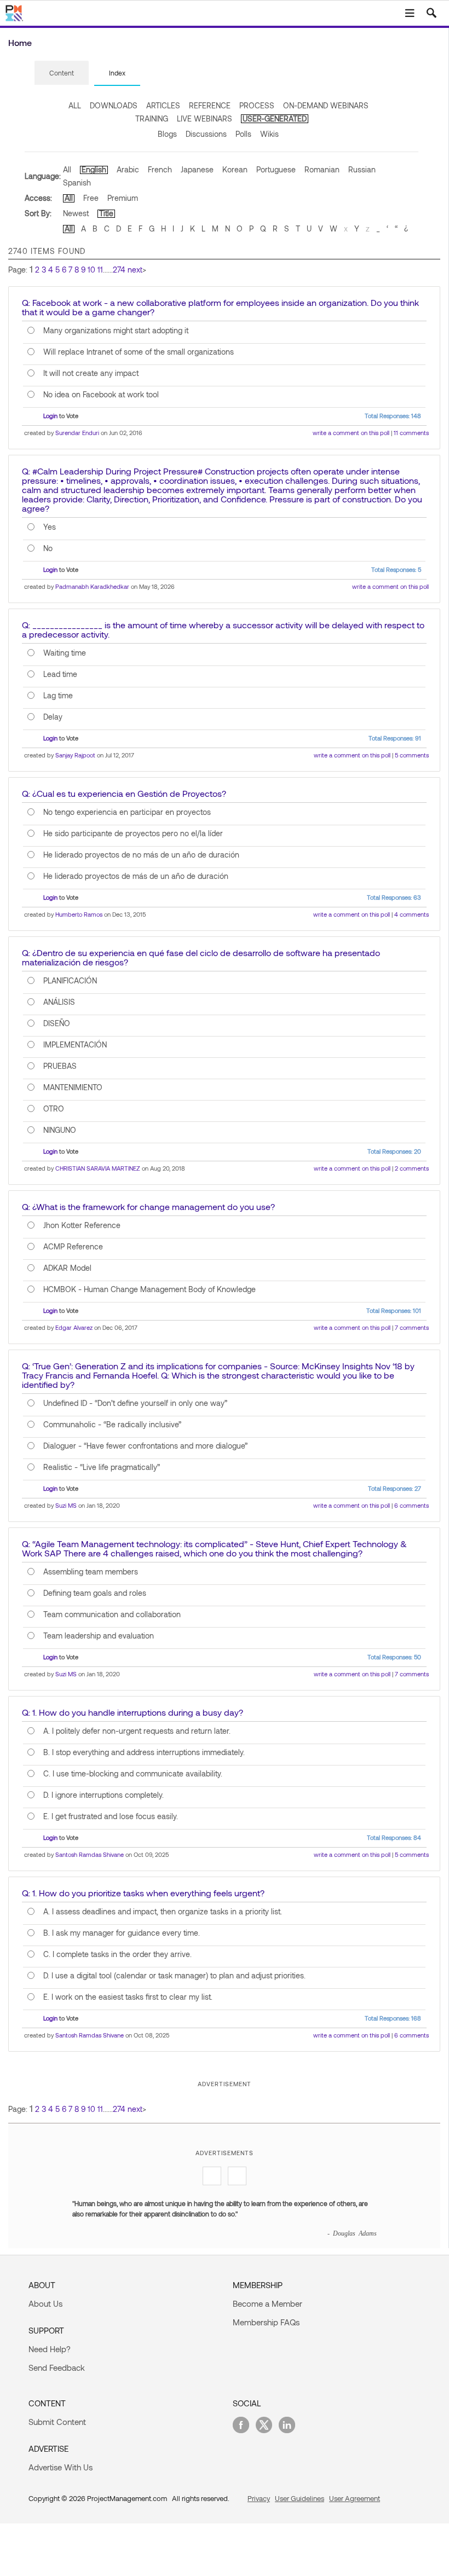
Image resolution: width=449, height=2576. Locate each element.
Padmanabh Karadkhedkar (92, 586)
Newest (76, 213)
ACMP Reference (73, 1247)
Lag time (58, 696)
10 (91, 270)
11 (100, 270)
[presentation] (62, 73)
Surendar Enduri (77, 433)
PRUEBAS (60, 1066)
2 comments (412, 1168)
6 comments (411, 1505)
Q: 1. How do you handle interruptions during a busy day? (133, 1712)
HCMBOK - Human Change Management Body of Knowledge (149, 1289)
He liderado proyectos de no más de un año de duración (141, 855)
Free (91, 198)
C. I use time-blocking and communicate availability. (133, 1774)
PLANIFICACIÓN (70, 981)
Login (50, 416)
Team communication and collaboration (112, 1614)
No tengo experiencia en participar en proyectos (127, 812)
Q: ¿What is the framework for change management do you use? (148, 1206)
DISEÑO (57, 1023)
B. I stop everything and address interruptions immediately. (144, 1752)
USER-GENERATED (275, 118)
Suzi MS (66, 1505)
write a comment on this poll (351, 433)
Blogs (167, 134)
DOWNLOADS (114, 105)
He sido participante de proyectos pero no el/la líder (133, 833)
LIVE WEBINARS (205, 118)
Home (20, 42)
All (67, 169)
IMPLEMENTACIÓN (75, 1045)
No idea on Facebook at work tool (101, 395)
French (160, 169)
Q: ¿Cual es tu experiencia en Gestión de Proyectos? (124, 793)
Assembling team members (91, 1572)
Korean (235, 169)
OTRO (54, 1109)
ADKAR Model (67, 1268)
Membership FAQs (266, 2322)
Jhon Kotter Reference (82, 1225)
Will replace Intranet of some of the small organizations (139, 352)
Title (106, 213)
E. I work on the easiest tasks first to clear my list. (128, 1997)
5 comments (412, 755)
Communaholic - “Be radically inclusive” (112, 1425)
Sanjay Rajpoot (75, 755)
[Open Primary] (410, 13)
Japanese (197, 169)
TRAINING (152, 118)
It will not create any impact (91, 373)
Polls (243, 134)
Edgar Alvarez (74, 1327)
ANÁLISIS (59, 1002)
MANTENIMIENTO (73, 1087)
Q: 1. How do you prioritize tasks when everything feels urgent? (143, 1893)
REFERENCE (210, 105)
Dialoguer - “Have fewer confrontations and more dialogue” (145, 1446)
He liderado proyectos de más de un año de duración (136, 876)
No (48, 548)
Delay (53, 717)
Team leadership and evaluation (99, 1636)
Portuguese (276, 169)
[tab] (62, 73)
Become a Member (267, 2303)
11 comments (411, 433)
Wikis (269, 134)
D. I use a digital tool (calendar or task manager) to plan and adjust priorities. (174, 1976)
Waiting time (65, 653)
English (94, 169)
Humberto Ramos (79, 914)
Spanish (77, 183)
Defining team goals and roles (95, 1593)
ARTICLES (163, 105)
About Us (45, 2303)
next (135, 270)
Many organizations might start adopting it (116, 331)
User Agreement (355, 2498)
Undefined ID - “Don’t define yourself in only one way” (135, 1403)
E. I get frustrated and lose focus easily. (111, 1816)
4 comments (411, 914)
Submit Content (57, 2422)
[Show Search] (431, 13)
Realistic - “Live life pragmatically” (102, 1467)
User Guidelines (300, 2498)
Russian (362, 169)
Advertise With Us (61, 2467)
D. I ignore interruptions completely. (103, 1795)
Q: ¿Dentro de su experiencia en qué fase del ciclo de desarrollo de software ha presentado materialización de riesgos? (201, 957)
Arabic (128, 169)
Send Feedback (57, 2367)
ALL (75, 105)
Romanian (322, 169)
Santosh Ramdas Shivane (90, 1854)
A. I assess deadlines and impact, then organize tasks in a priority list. (163, 1912)
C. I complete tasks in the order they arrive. (117, 1954)
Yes (50, 527)
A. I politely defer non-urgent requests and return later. (137, 1731)
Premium (123, 198)
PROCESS (257, 105)
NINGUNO (60, 1130)
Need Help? (50, 2349)
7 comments (412, 1327)
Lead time (60, 674)
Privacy (259, 2498)
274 (119, 270)
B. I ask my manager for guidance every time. (122, 1933)
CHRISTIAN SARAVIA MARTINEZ (98, 1168)
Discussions (206, 134)
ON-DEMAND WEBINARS (326, 105)
